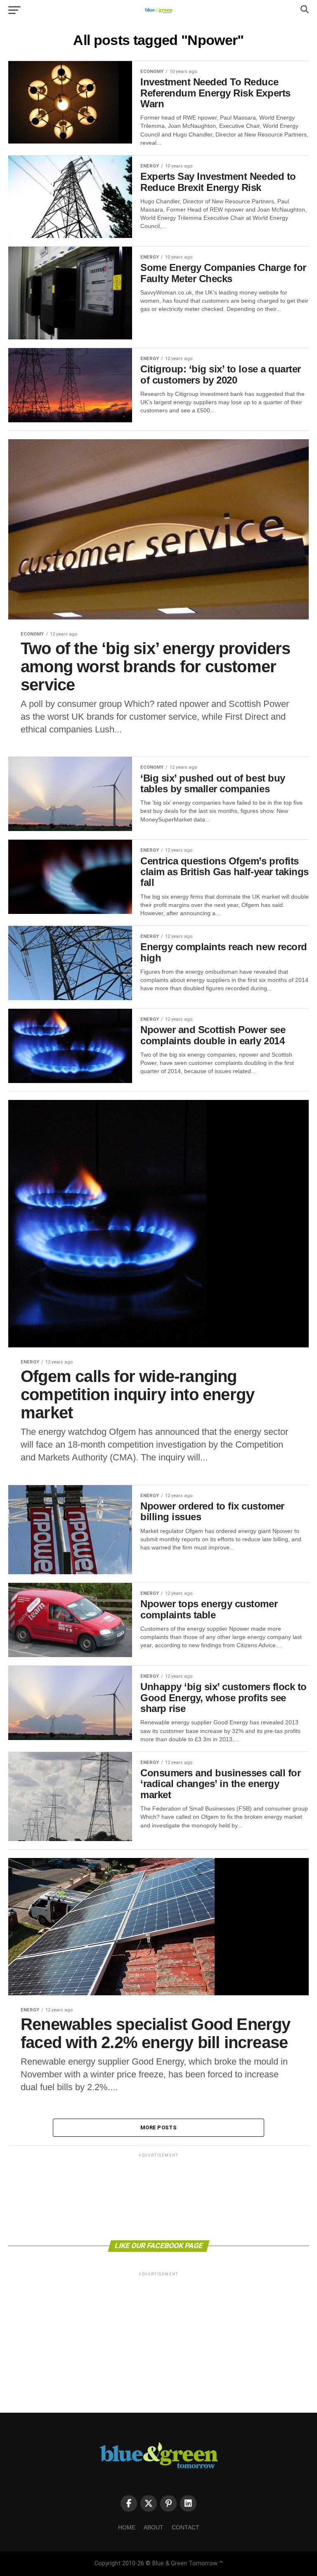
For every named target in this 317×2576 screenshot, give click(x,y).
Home (127, 2527)
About (154, 2527)
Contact (186, 2527)
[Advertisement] (158, 2196)
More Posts (158, 2127)
